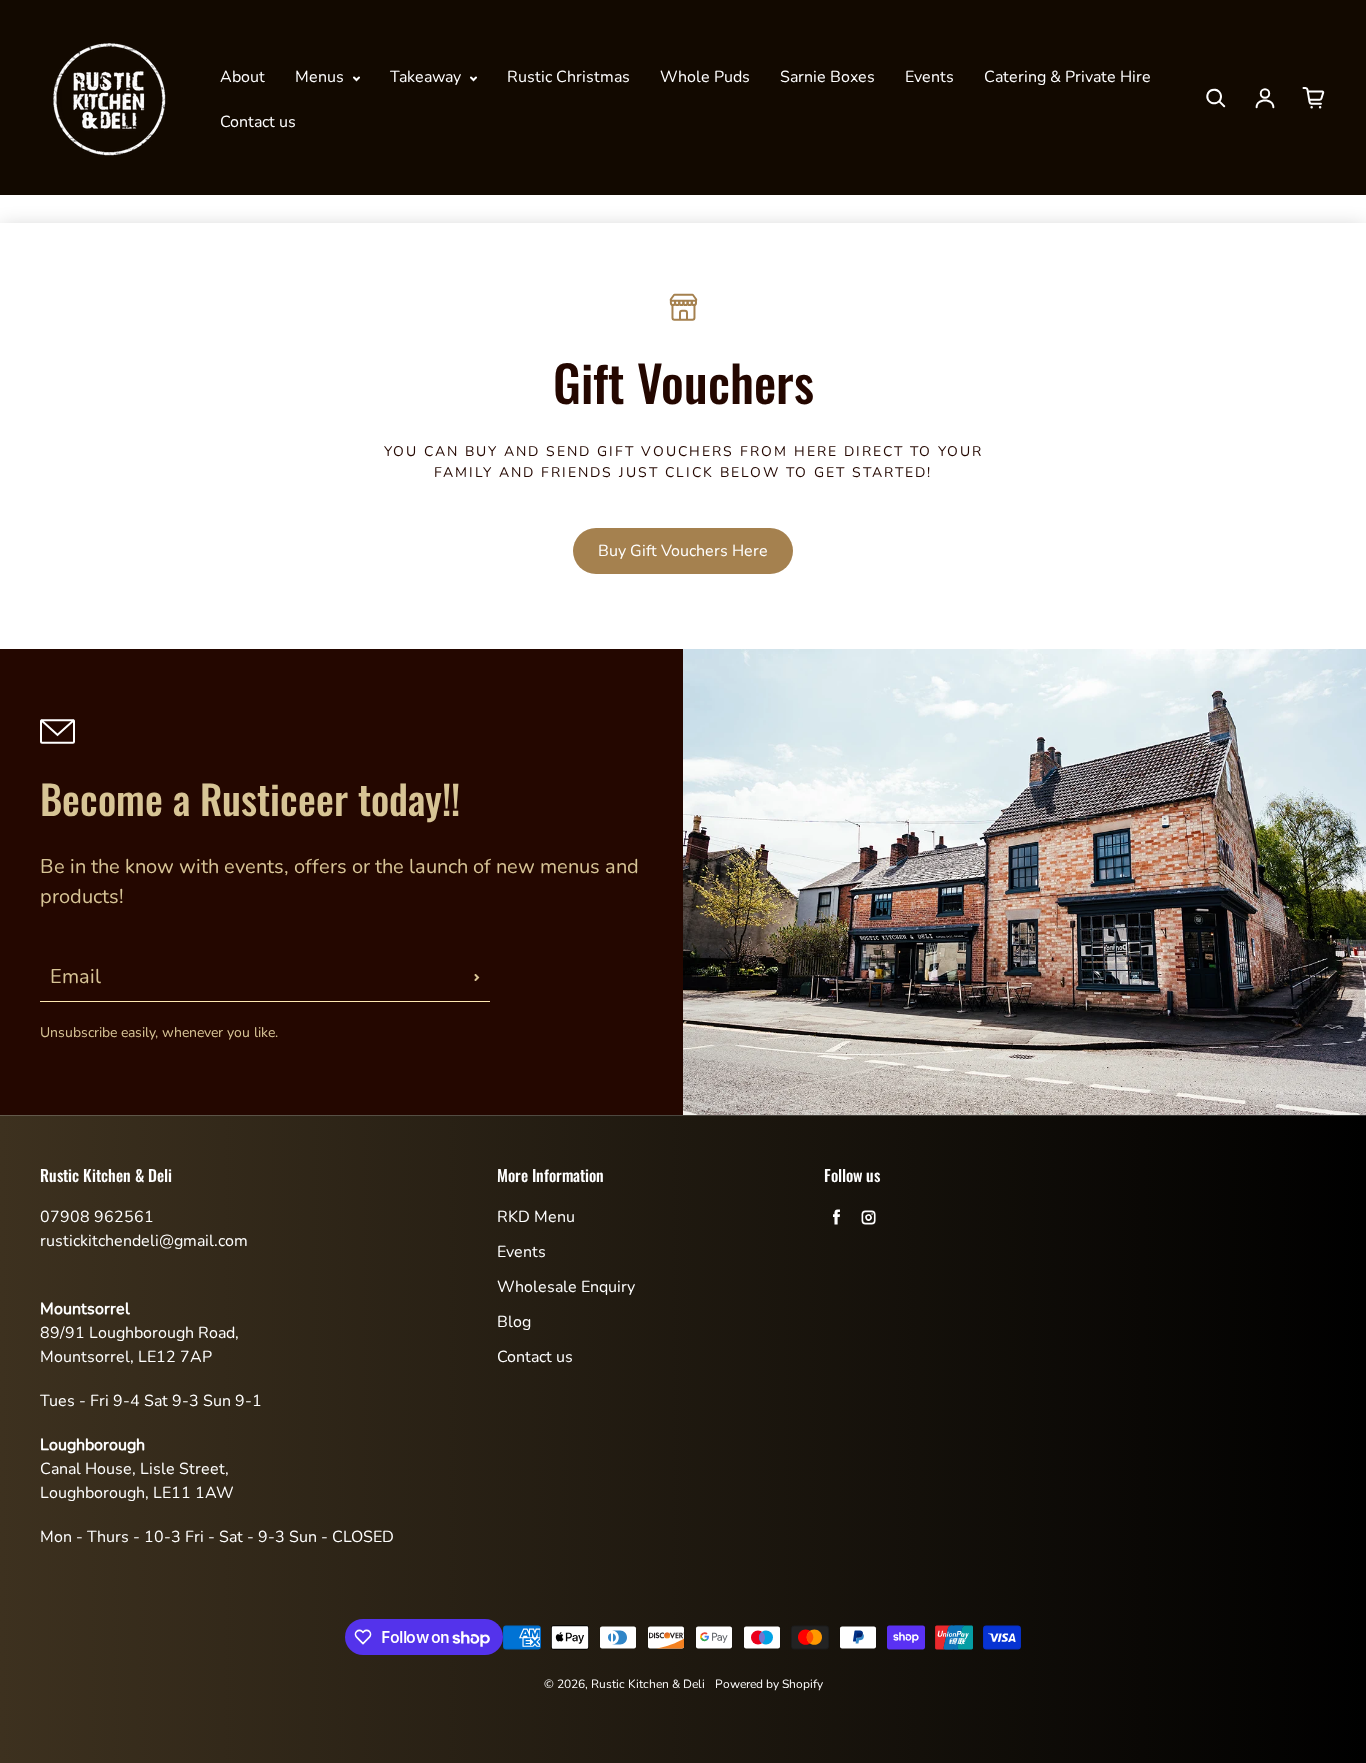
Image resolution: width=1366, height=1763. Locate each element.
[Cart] (1314, 98)
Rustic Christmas (568, 77)
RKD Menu (536, 1217)
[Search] (1216, 98)
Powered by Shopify (769, 1684)
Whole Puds (705, 77)
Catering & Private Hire (1067, 77)
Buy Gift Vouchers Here (683, 551)
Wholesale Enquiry (566, 1287)
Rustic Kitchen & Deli (648, 1684)
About (242, 77)
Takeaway (427, 77)
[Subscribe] (477, 977)
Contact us (258, 122)
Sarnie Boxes (827, 77)
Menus (321, 77)
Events (929, 77)
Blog (514, 1322)
